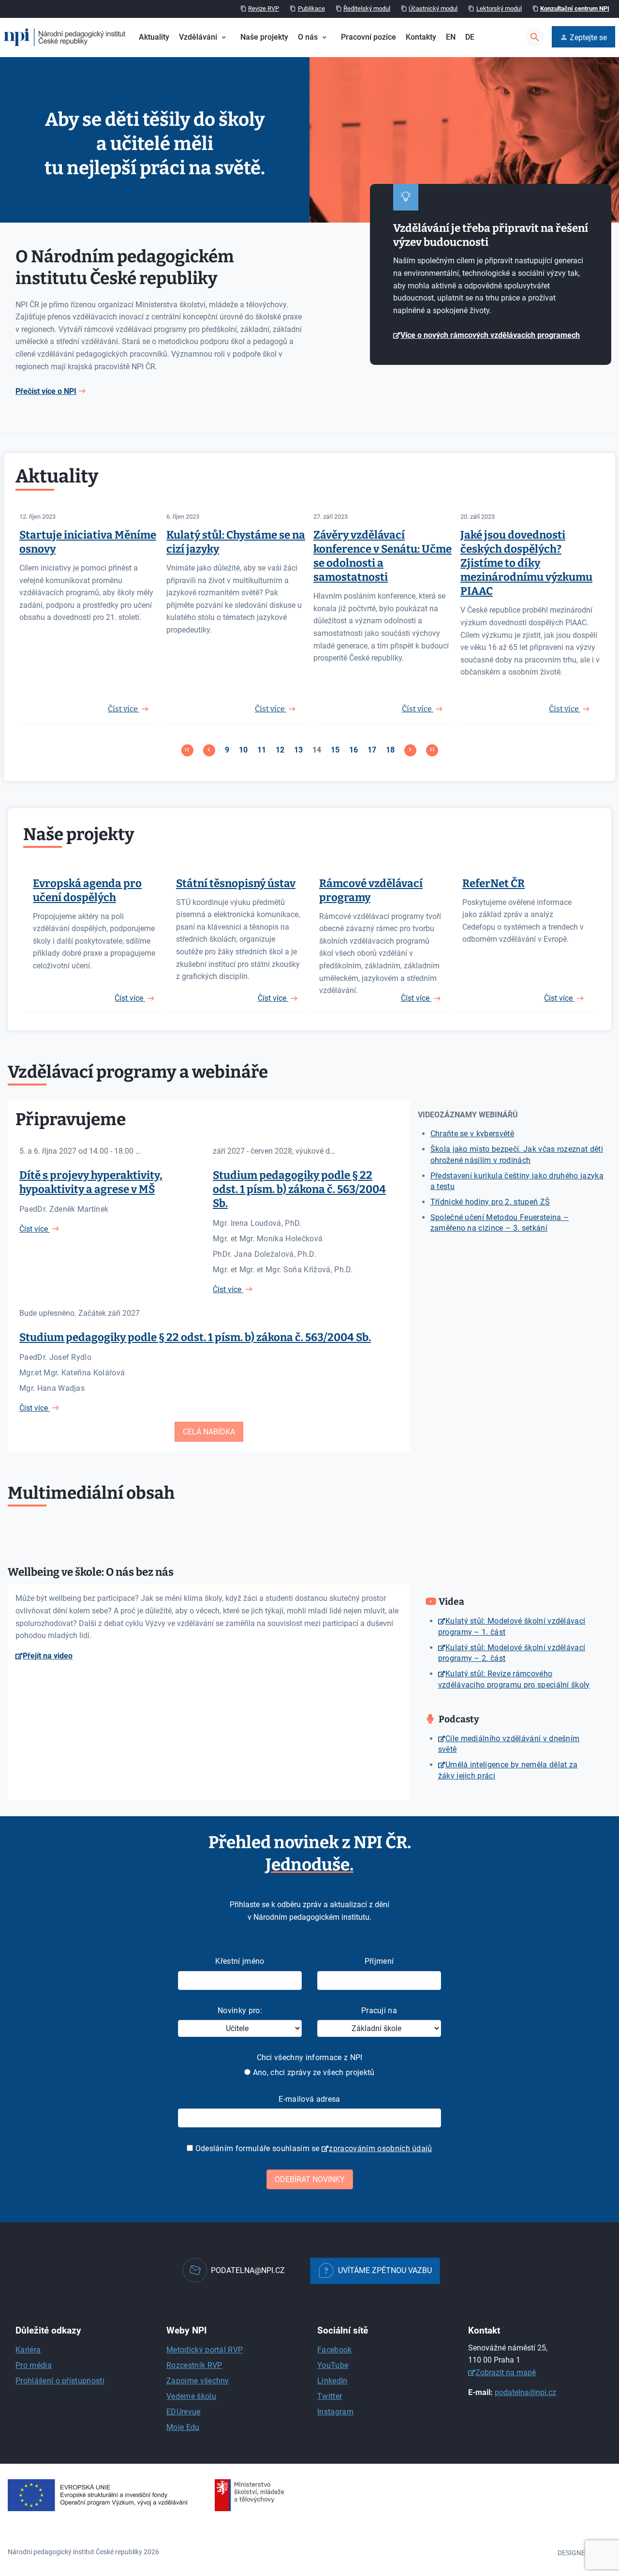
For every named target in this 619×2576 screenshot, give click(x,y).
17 (372, 750)
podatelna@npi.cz (525, 2392)
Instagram (335, 2412)
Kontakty (421, 37)
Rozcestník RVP (194, 2365)
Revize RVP (264, 8)
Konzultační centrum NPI (575, 8)
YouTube (333, 2365)
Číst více (130, 998)
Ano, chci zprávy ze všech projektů (312, 2072)
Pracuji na (379, 2011)
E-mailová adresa (309, 2099)
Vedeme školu (191, 2396)
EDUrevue (184, 2412)
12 (280, 750)
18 (390, 750)
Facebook (335, 2350)
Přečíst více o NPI (46, 391)
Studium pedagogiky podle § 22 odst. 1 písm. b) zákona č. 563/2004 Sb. (299, 1189)
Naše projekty (264, 37)
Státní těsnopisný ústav (236, 883)
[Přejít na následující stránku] (410, 750)
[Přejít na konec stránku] (432, 750)
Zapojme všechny (198, 2381)
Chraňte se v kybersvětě (472, 1134)
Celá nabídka (209, 1432)
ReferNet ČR (494, 883)
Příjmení (379, 1961)
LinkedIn (332, 2381)
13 (298, 750)
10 (243, 750)
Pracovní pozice (368, 37)
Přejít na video (48, 1656)
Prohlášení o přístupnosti (60, 2381)
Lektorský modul (499, 8)
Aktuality (154, 37)
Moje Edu (183, 2427)
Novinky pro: (240, 2011)
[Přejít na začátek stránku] (187, 750)
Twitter (330, 2396)
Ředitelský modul (367, 8)
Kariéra (28, 2350)
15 (335, 750)
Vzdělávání (198, 37)
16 (354, 750)
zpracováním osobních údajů (380, 2148)
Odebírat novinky (310, 2179)
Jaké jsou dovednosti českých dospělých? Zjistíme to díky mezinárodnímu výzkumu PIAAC (526, 563)
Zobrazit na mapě (506, 2373)
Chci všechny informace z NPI (310, 2057)
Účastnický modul (433, 8)
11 (262, 750)
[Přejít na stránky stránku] (209, 750)
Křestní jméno (240, 1961)
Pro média (34, 2365)
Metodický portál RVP (205, 2350)
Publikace (311, 8)
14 (317, 750)
